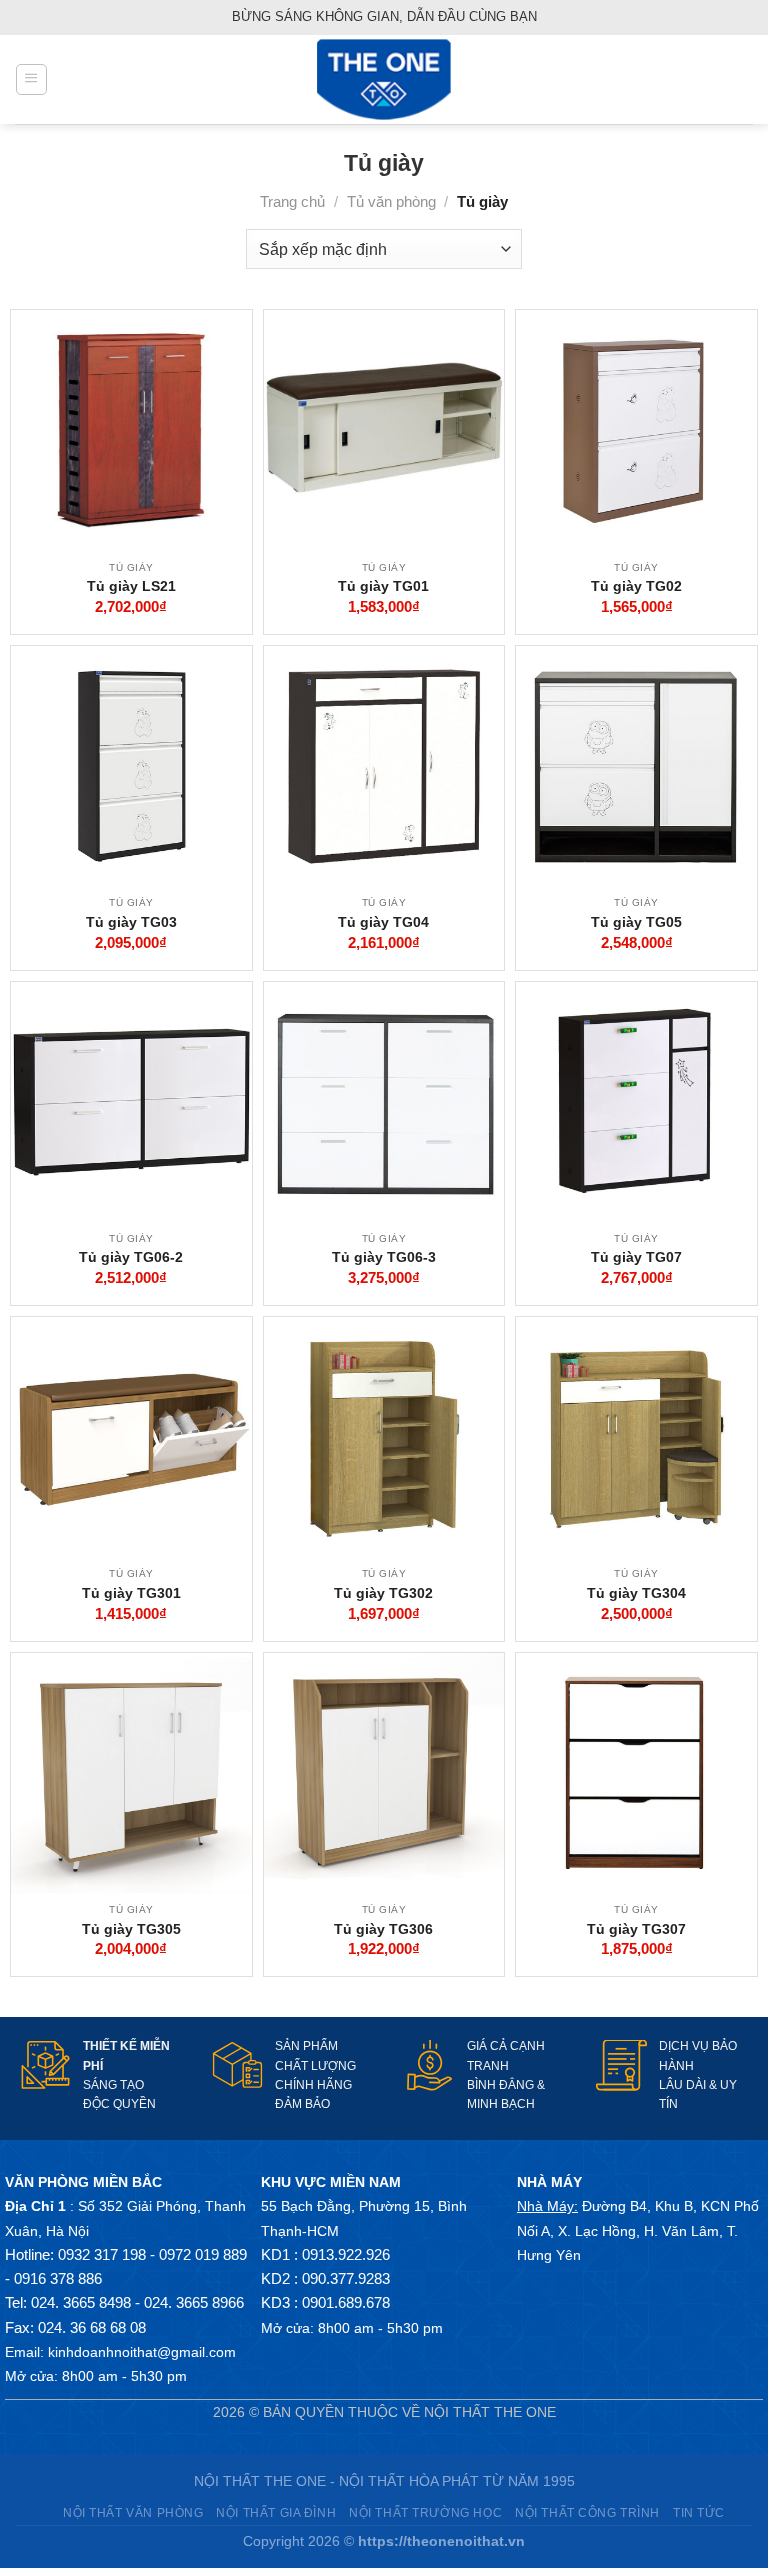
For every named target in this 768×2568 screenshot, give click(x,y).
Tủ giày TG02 (636, 586)
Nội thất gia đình (276, 2512)
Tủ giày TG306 (383, 1929)
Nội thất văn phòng (133, 2512)
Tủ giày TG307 (636, 1929)
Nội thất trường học (425, 2512)
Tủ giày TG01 (383, 586)
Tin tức (699, 2512)
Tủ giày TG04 (383, 922)
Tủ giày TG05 (636, 922)
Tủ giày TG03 (131, 922)
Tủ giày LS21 (131, 586)
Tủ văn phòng (391, 201)
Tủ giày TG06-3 (384, 1257)
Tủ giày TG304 (636, 1593)
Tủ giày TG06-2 (131, 1257)
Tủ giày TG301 (131, 1593)
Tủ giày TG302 (383, 1593)
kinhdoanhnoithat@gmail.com (142, 2352)
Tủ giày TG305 (131, 1929)
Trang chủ (292, 201)
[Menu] (31, 79)
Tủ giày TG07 (636, 1257)
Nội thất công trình (587, 2512)
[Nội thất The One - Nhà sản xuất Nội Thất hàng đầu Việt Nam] (384, 79)
